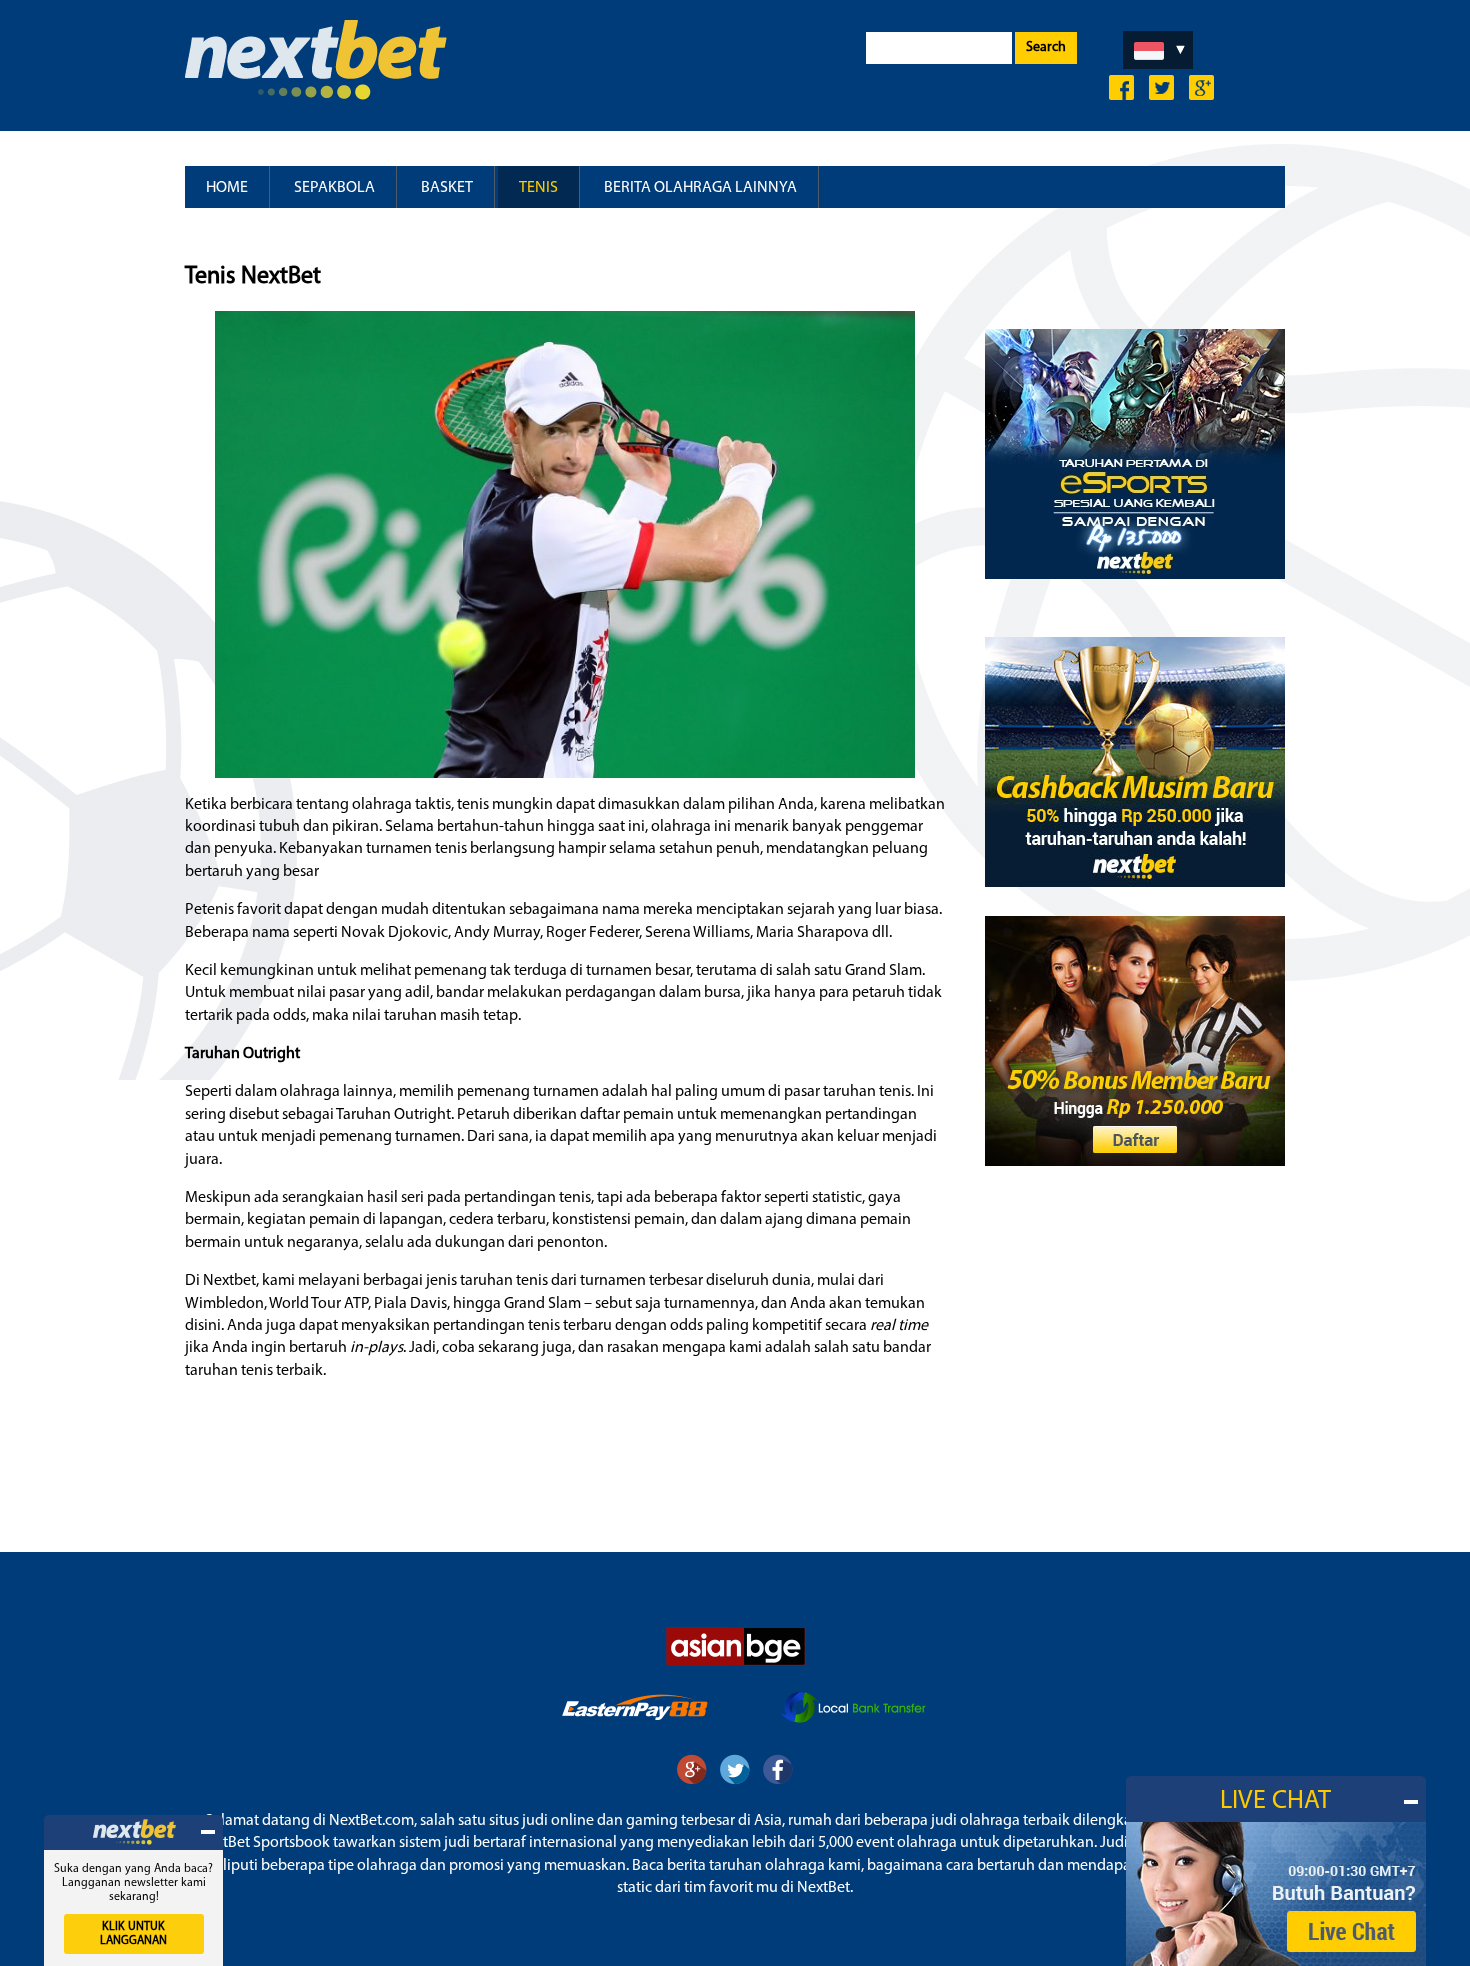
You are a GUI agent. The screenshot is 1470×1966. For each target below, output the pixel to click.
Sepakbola (334, 188)
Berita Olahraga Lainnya (700, 188)
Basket (447, 188)
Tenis (538, 188)
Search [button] (1046, 47)
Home (227, 188)
